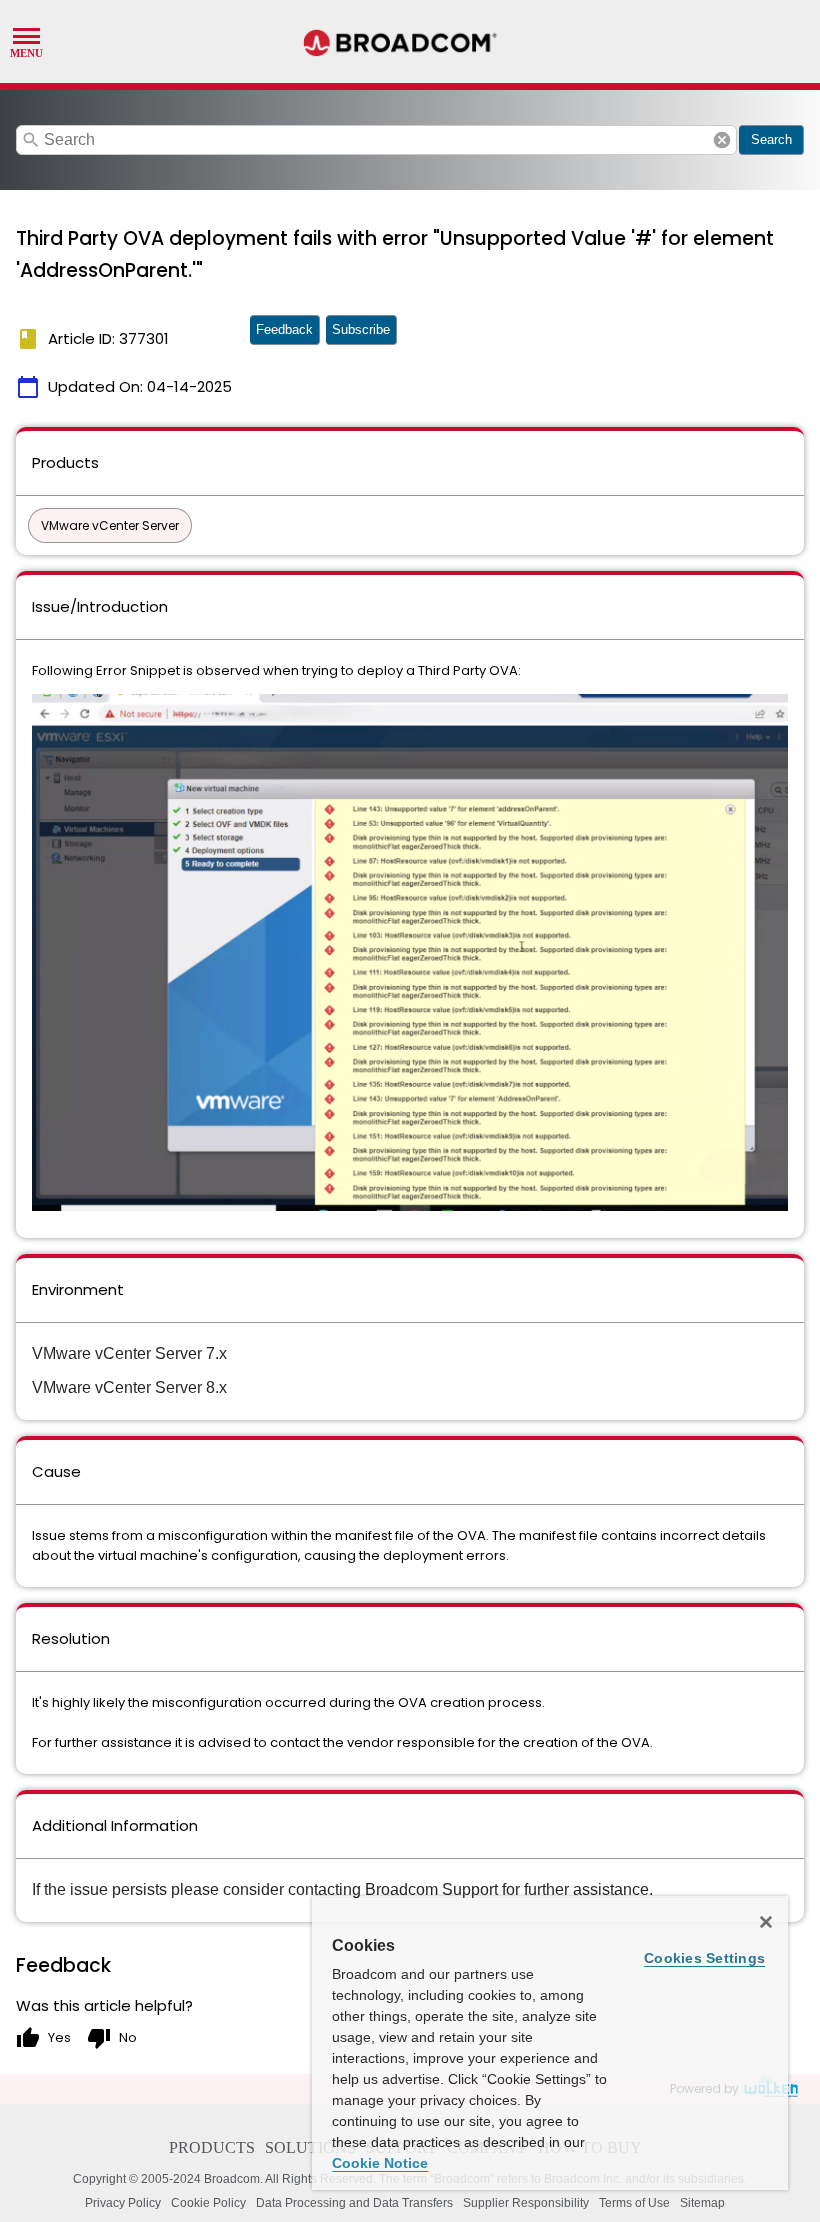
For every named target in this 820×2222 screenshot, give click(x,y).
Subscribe (361, 329)
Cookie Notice (380, 2163)
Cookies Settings (704, 1958)
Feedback (284, 329)
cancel (722, 140)
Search (771, 139)
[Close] (766, 1922)
